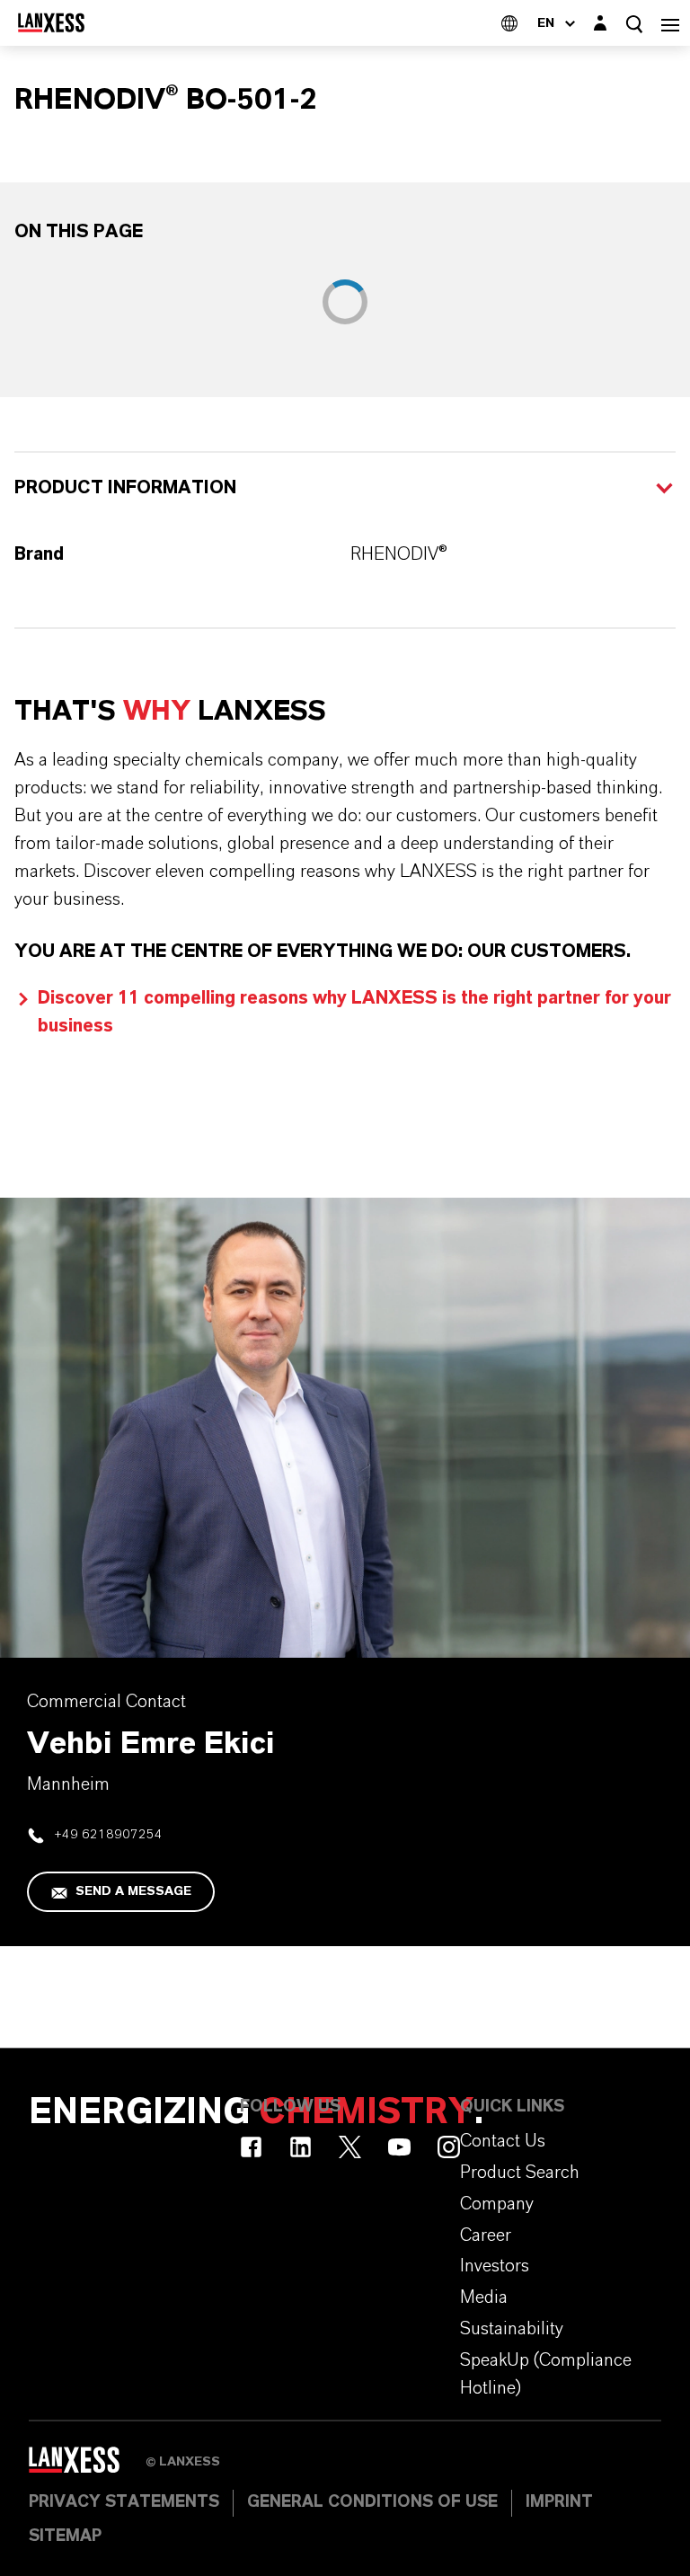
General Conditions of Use (372, 2502)
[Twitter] (350, 2147)
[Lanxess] (87, 2466)
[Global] (509, 23)
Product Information (125, 488)
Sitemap (65, 2536)
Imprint (559, 2502)
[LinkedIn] (301, 2147)
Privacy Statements (124, 2502)
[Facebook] (251, 2147)
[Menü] (670, 23)
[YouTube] (399, 2147)
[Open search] (634, 24)
